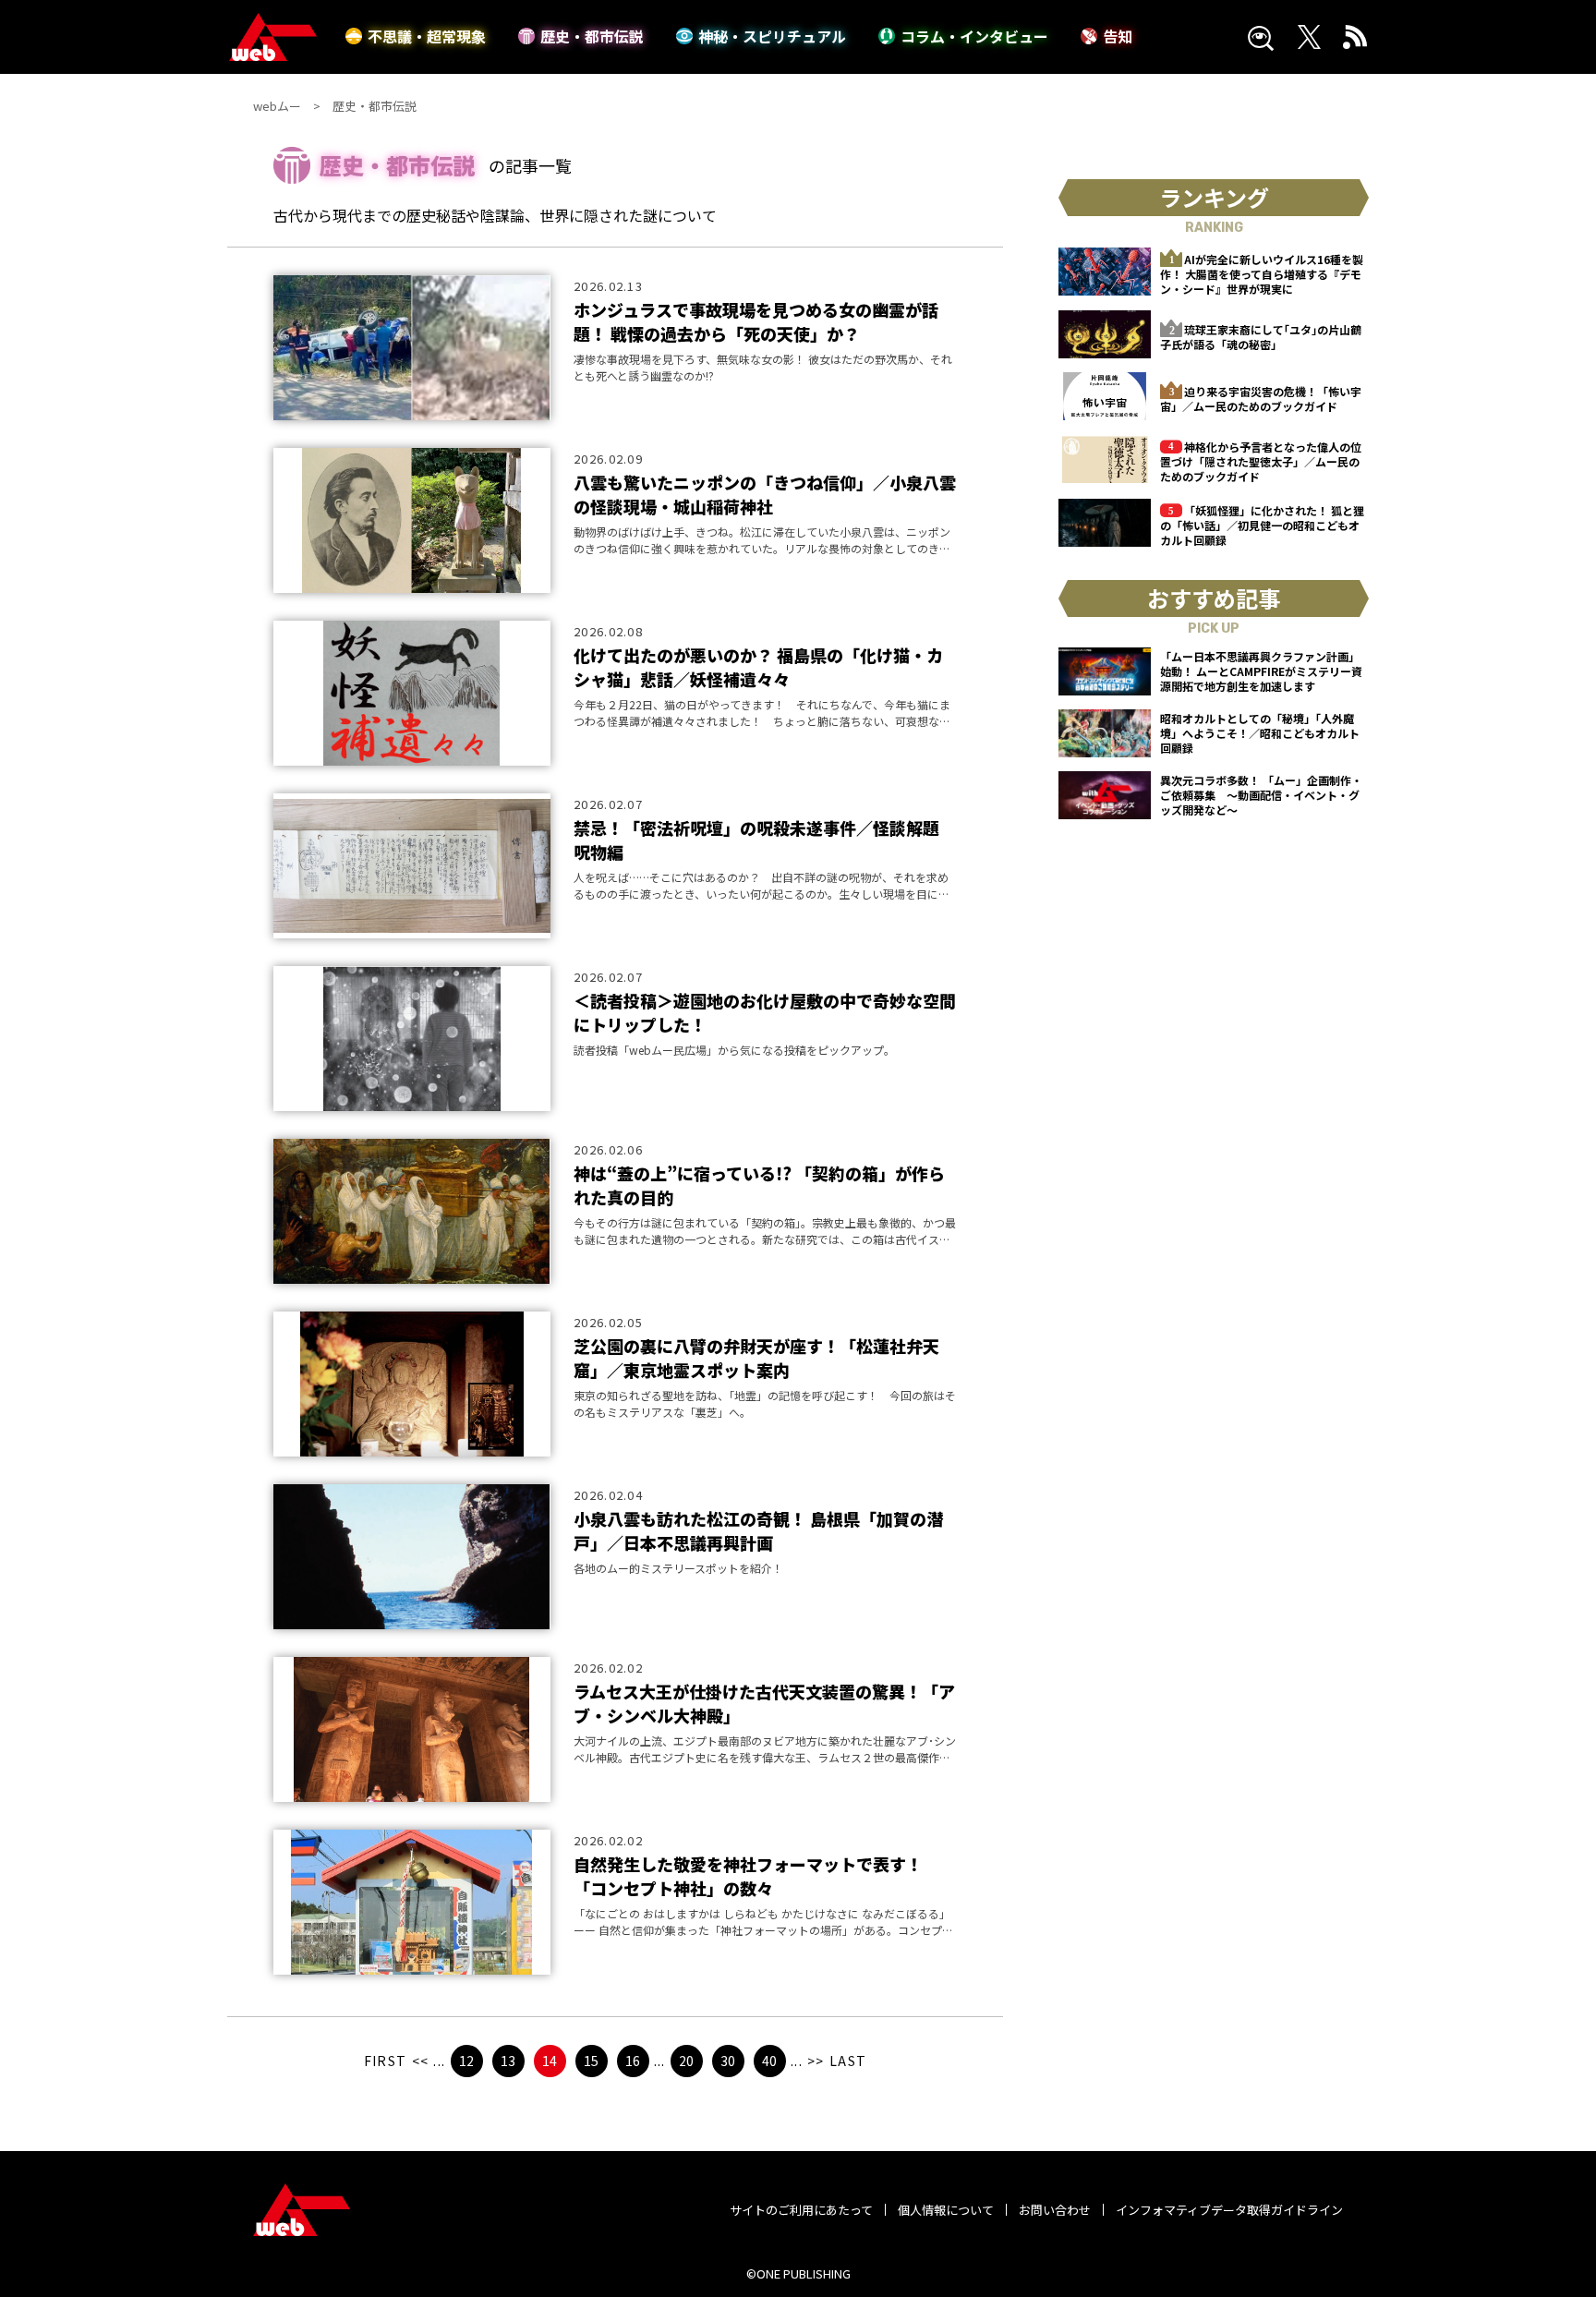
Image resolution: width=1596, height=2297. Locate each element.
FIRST (386, 2061)
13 (508, 2061)
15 (591, 2061)
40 (769, 2061)
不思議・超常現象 (427, 36)
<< (421, 2061)
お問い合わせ (1055, 2210)
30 (728, 2061)
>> (816, 2061)
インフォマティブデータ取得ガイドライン (1229, 2210)
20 (686, 2061)
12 (466, 2061)
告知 (1118, 36)
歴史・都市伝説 (592, 36)
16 (633, 2061)
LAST (848, 2061)
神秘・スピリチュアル (772, 36)
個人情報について (946, 2210)
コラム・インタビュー (974, 36)
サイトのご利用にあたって (801, 2210)
